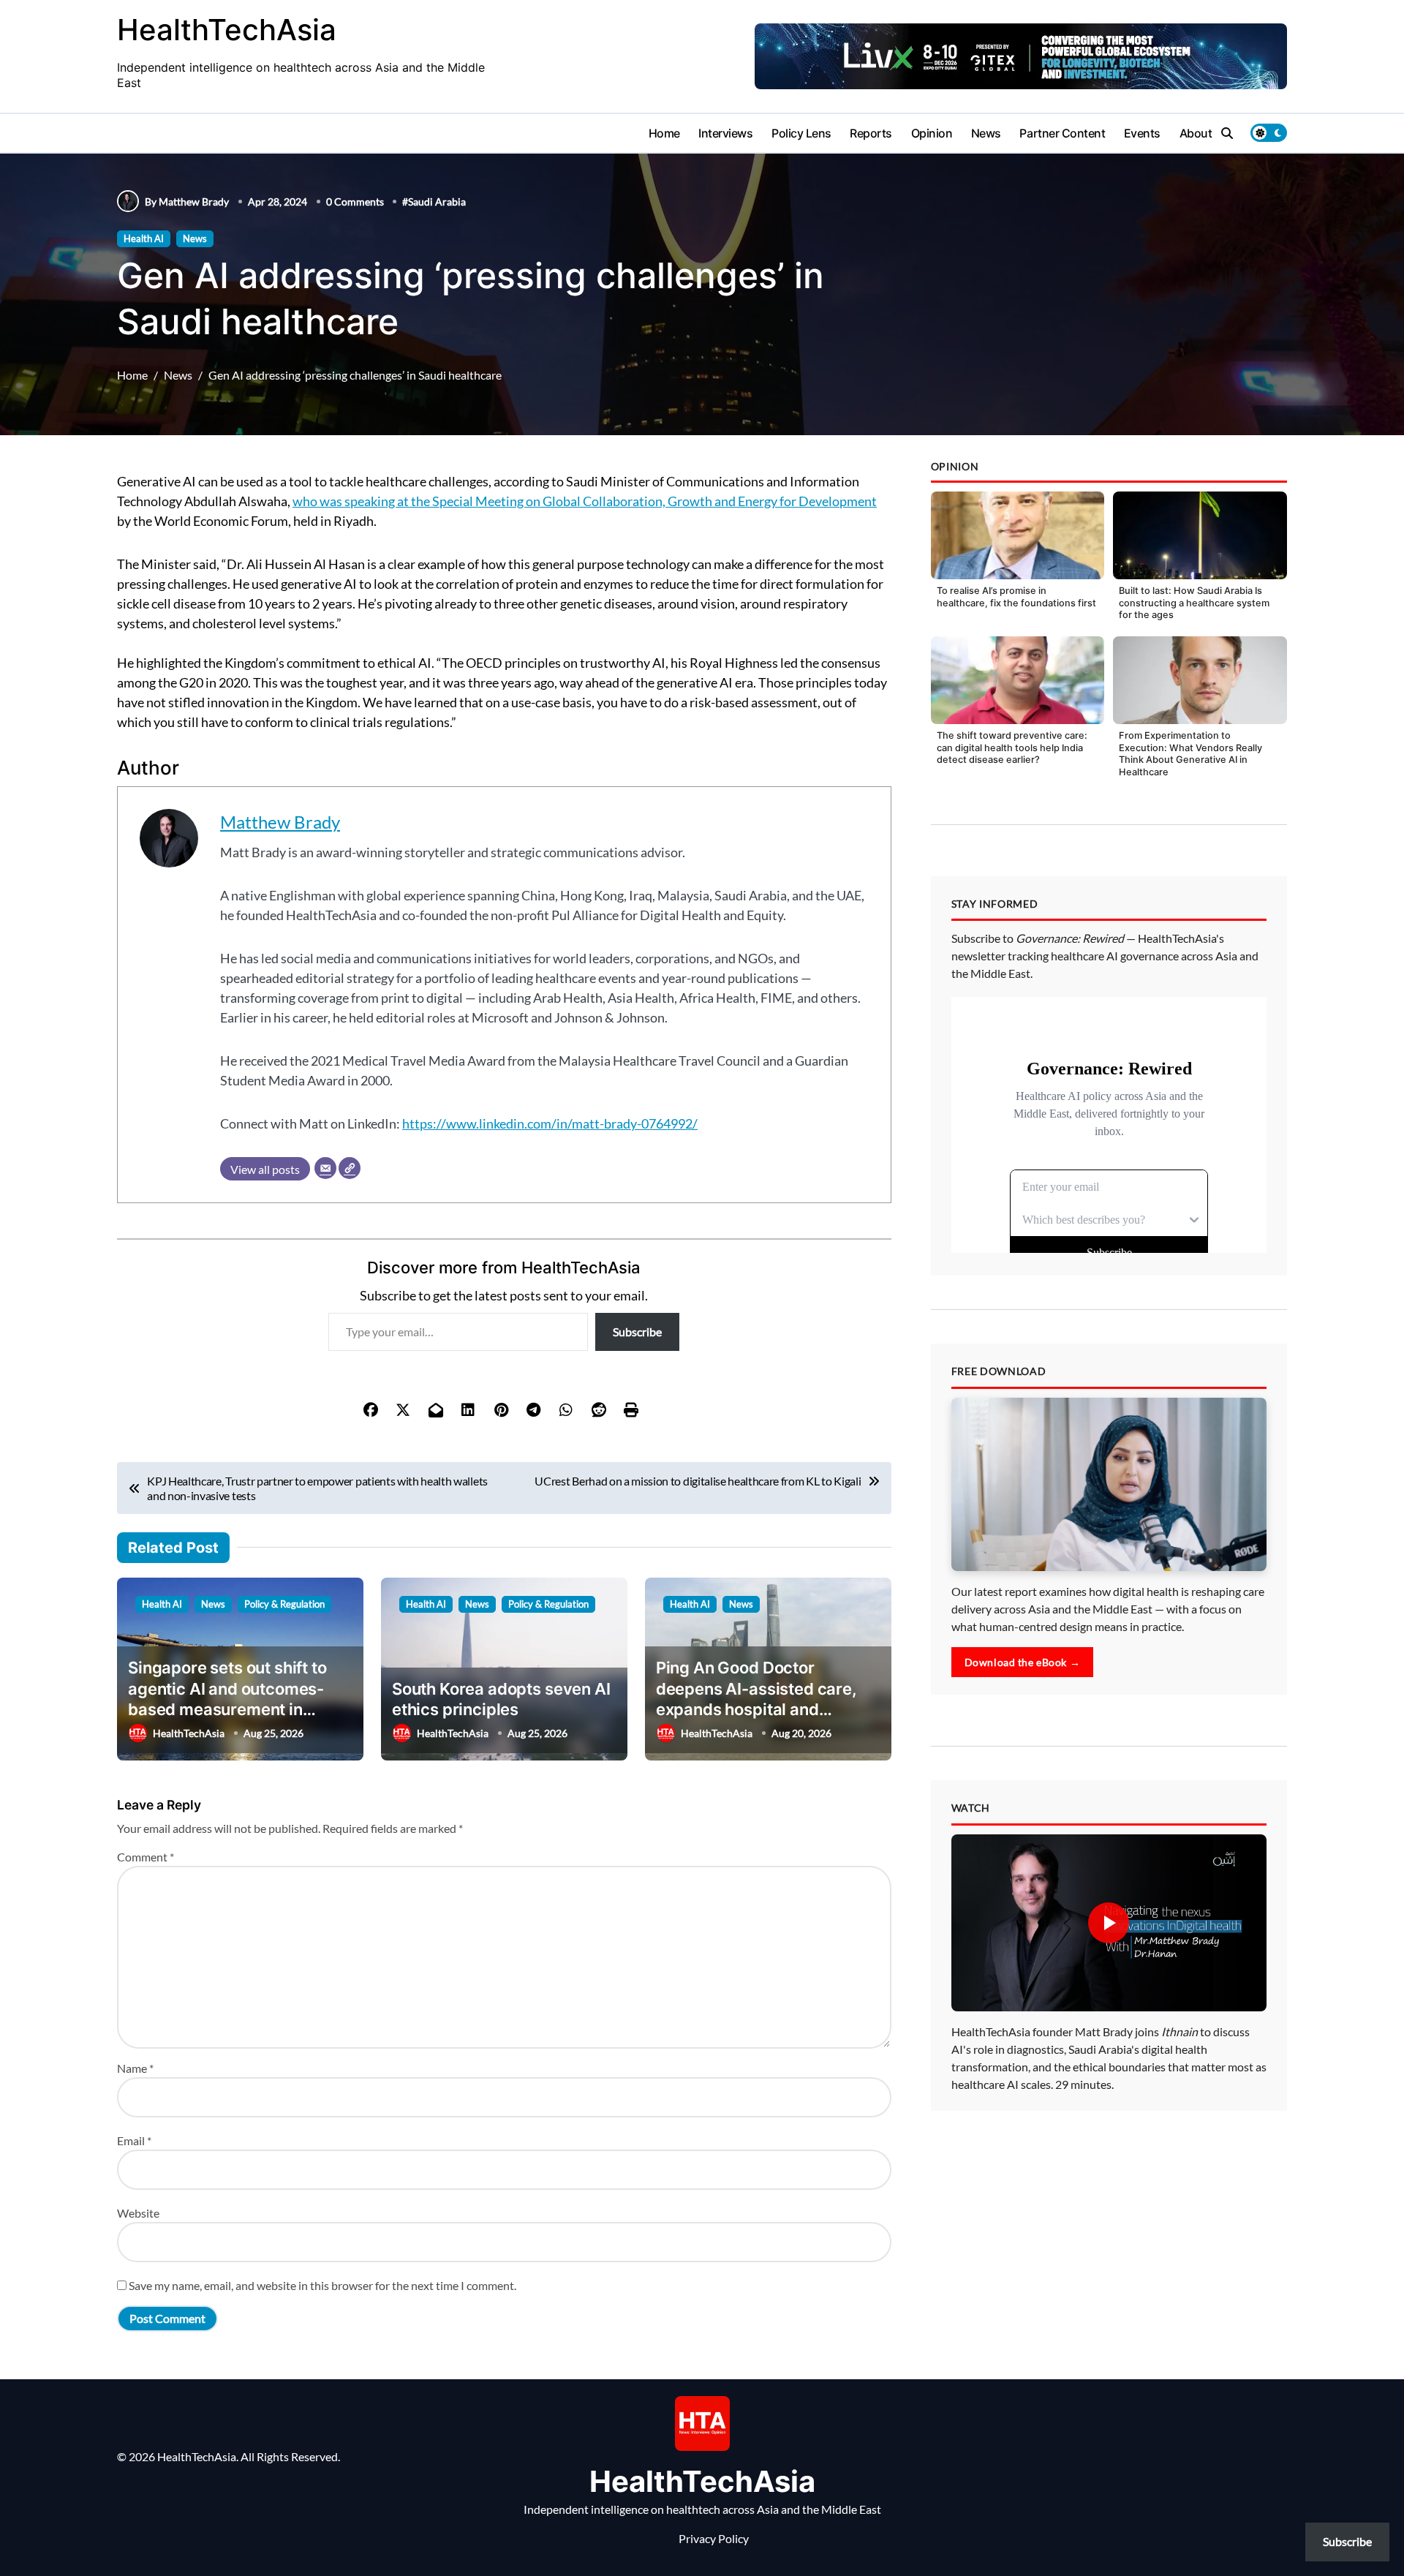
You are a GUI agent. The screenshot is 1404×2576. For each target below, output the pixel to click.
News (986, 133)
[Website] (350, 1168)
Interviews (725, 133)
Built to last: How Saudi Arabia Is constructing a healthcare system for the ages (1194, 603)
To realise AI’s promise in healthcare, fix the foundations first (1016, 597)
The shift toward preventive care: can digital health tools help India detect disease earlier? (1012, 747)
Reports (871, 133)
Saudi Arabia (437, 202)
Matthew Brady (280, 822)
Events (1142, 133)
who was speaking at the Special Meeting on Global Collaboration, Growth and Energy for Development (585, 501)
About (1196, 133)
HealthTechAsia (227, 30)
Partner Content (1062, 133)
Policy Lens (801, 133)
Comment (146, 1857)
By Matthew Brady (187, 202)
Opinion (932, 133)
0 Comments (355, 202)
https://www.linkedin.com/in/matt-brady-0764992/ (550, 1123)
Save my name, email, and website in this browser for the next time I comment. (322, 2285)
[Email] (325, 1168)
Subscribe (637, 1332)
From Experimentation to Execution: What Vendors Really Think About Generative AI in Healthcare (1190, 754)
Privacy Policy (714, 2538)
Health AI (144, 238)
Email (134, 2140)
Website (138, 2213)
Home (664, 133)
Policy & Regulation (284, 1604)
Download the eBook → (1023, 1662)
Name (135, 2068)
